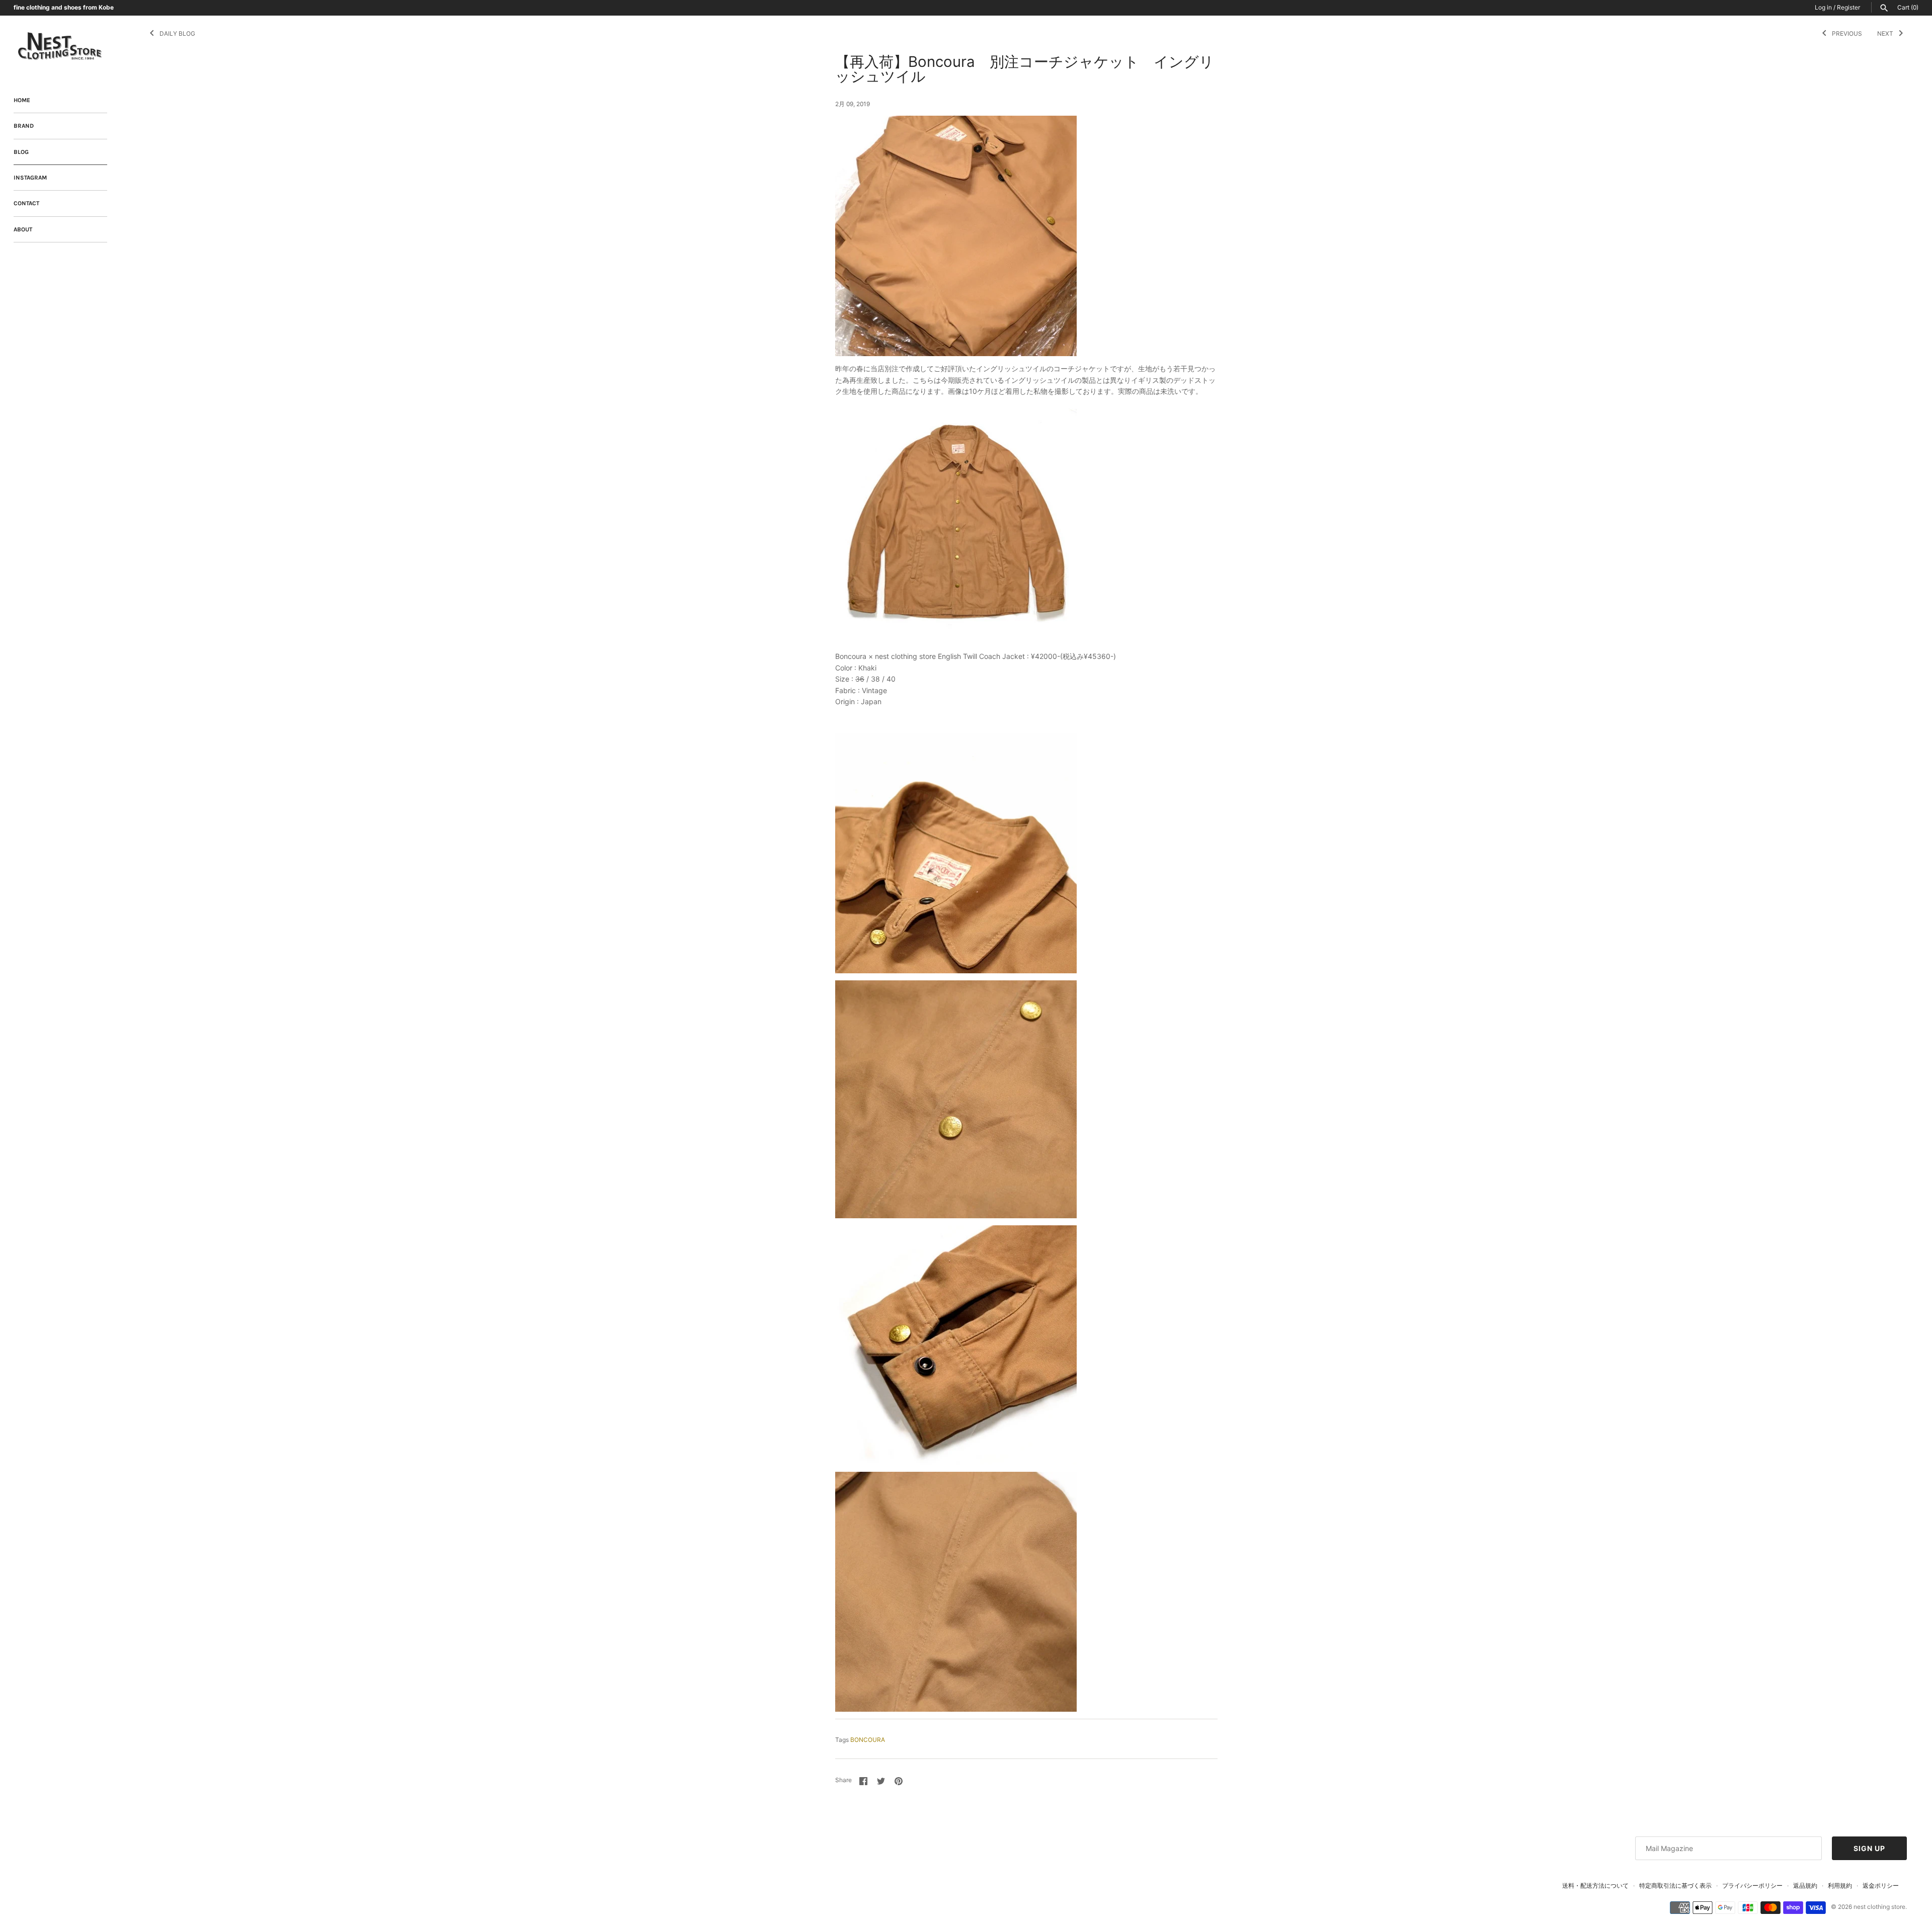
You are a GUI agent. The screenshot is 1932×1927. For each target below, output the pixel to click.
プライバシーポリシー (1752, 1886)
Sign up (1869, 1848)
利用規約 (1840, 1886)
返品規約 (1805, 1886)
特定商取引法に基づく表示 (1675, 1886)
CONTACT (26, 203)
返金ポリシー (1881, 1886)
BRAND (24, 126)
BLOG (21, 152)
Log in (1823, 7)
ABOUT (23, 229)
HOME (22, 100)
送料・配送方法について (1595, 1886)
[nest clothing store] (60, 47)
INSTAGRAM (30, 178)
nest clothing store (1879, 1907)
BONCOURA (868, 1740)
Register (1848, 7)
